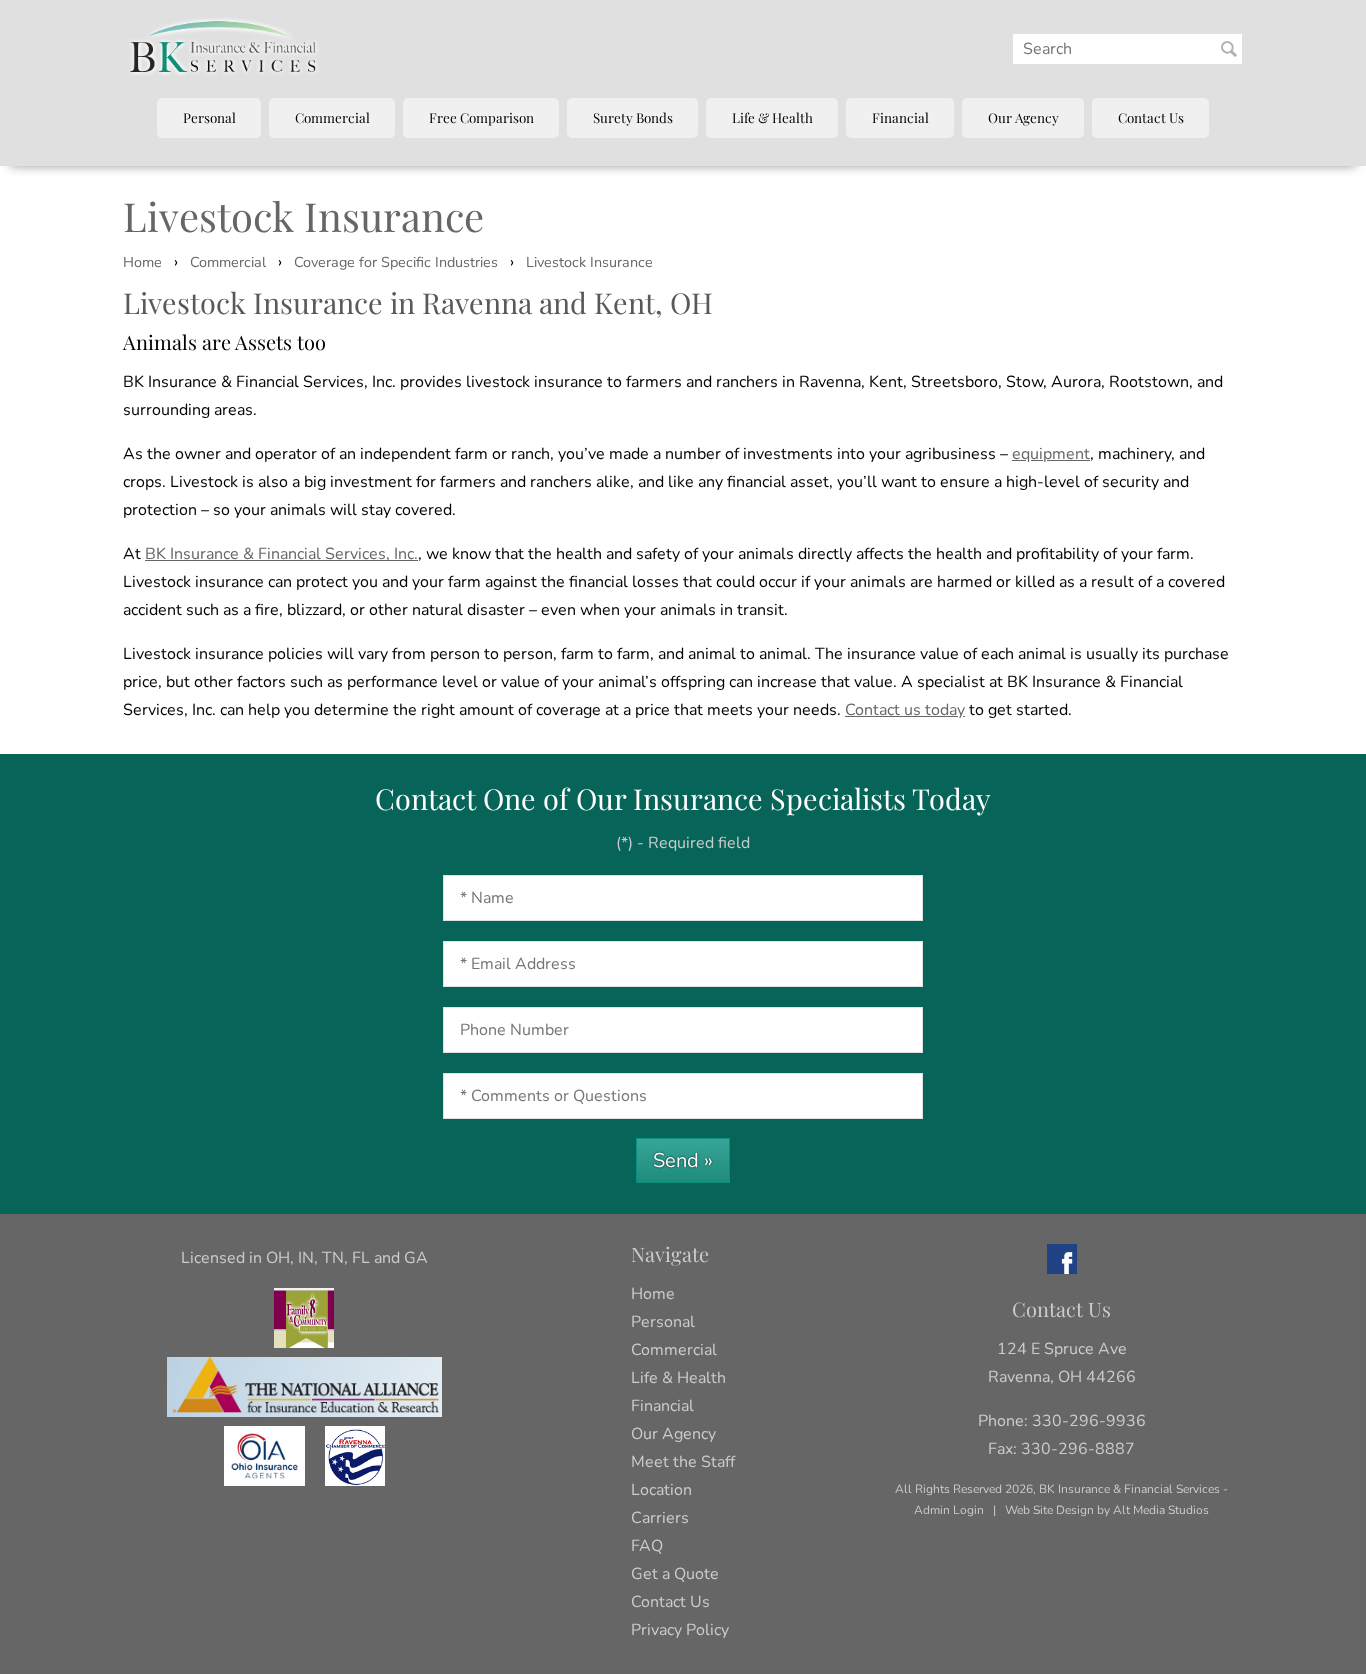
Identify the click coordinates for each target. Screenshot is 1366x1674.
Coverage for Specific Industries (396, 262)
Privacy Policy (680, 1630)
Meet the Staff (683, 1462)
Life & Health (772, 117)
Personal (209, 117)
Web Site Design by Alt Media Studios (1107, 1510)
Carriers (660, 1518)
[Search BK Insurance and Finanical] (1229, 49)
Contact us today (905, 710)
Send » (683, 1160)
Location (661, 1490)
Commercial (332, 117)
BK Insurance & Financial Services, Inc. (281, 554)
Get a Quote (675, 1574)
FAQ (647, 1546)
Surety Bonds (633, 117)
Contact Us (1151, 117)
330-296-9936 (1089, 1421)
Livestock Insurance (589, 262)
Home (142, 262)
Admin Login (949, 1510)
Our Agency (1023, 117)
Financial (900, 117)
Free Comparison (481, 117)
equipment (1051, 454)
